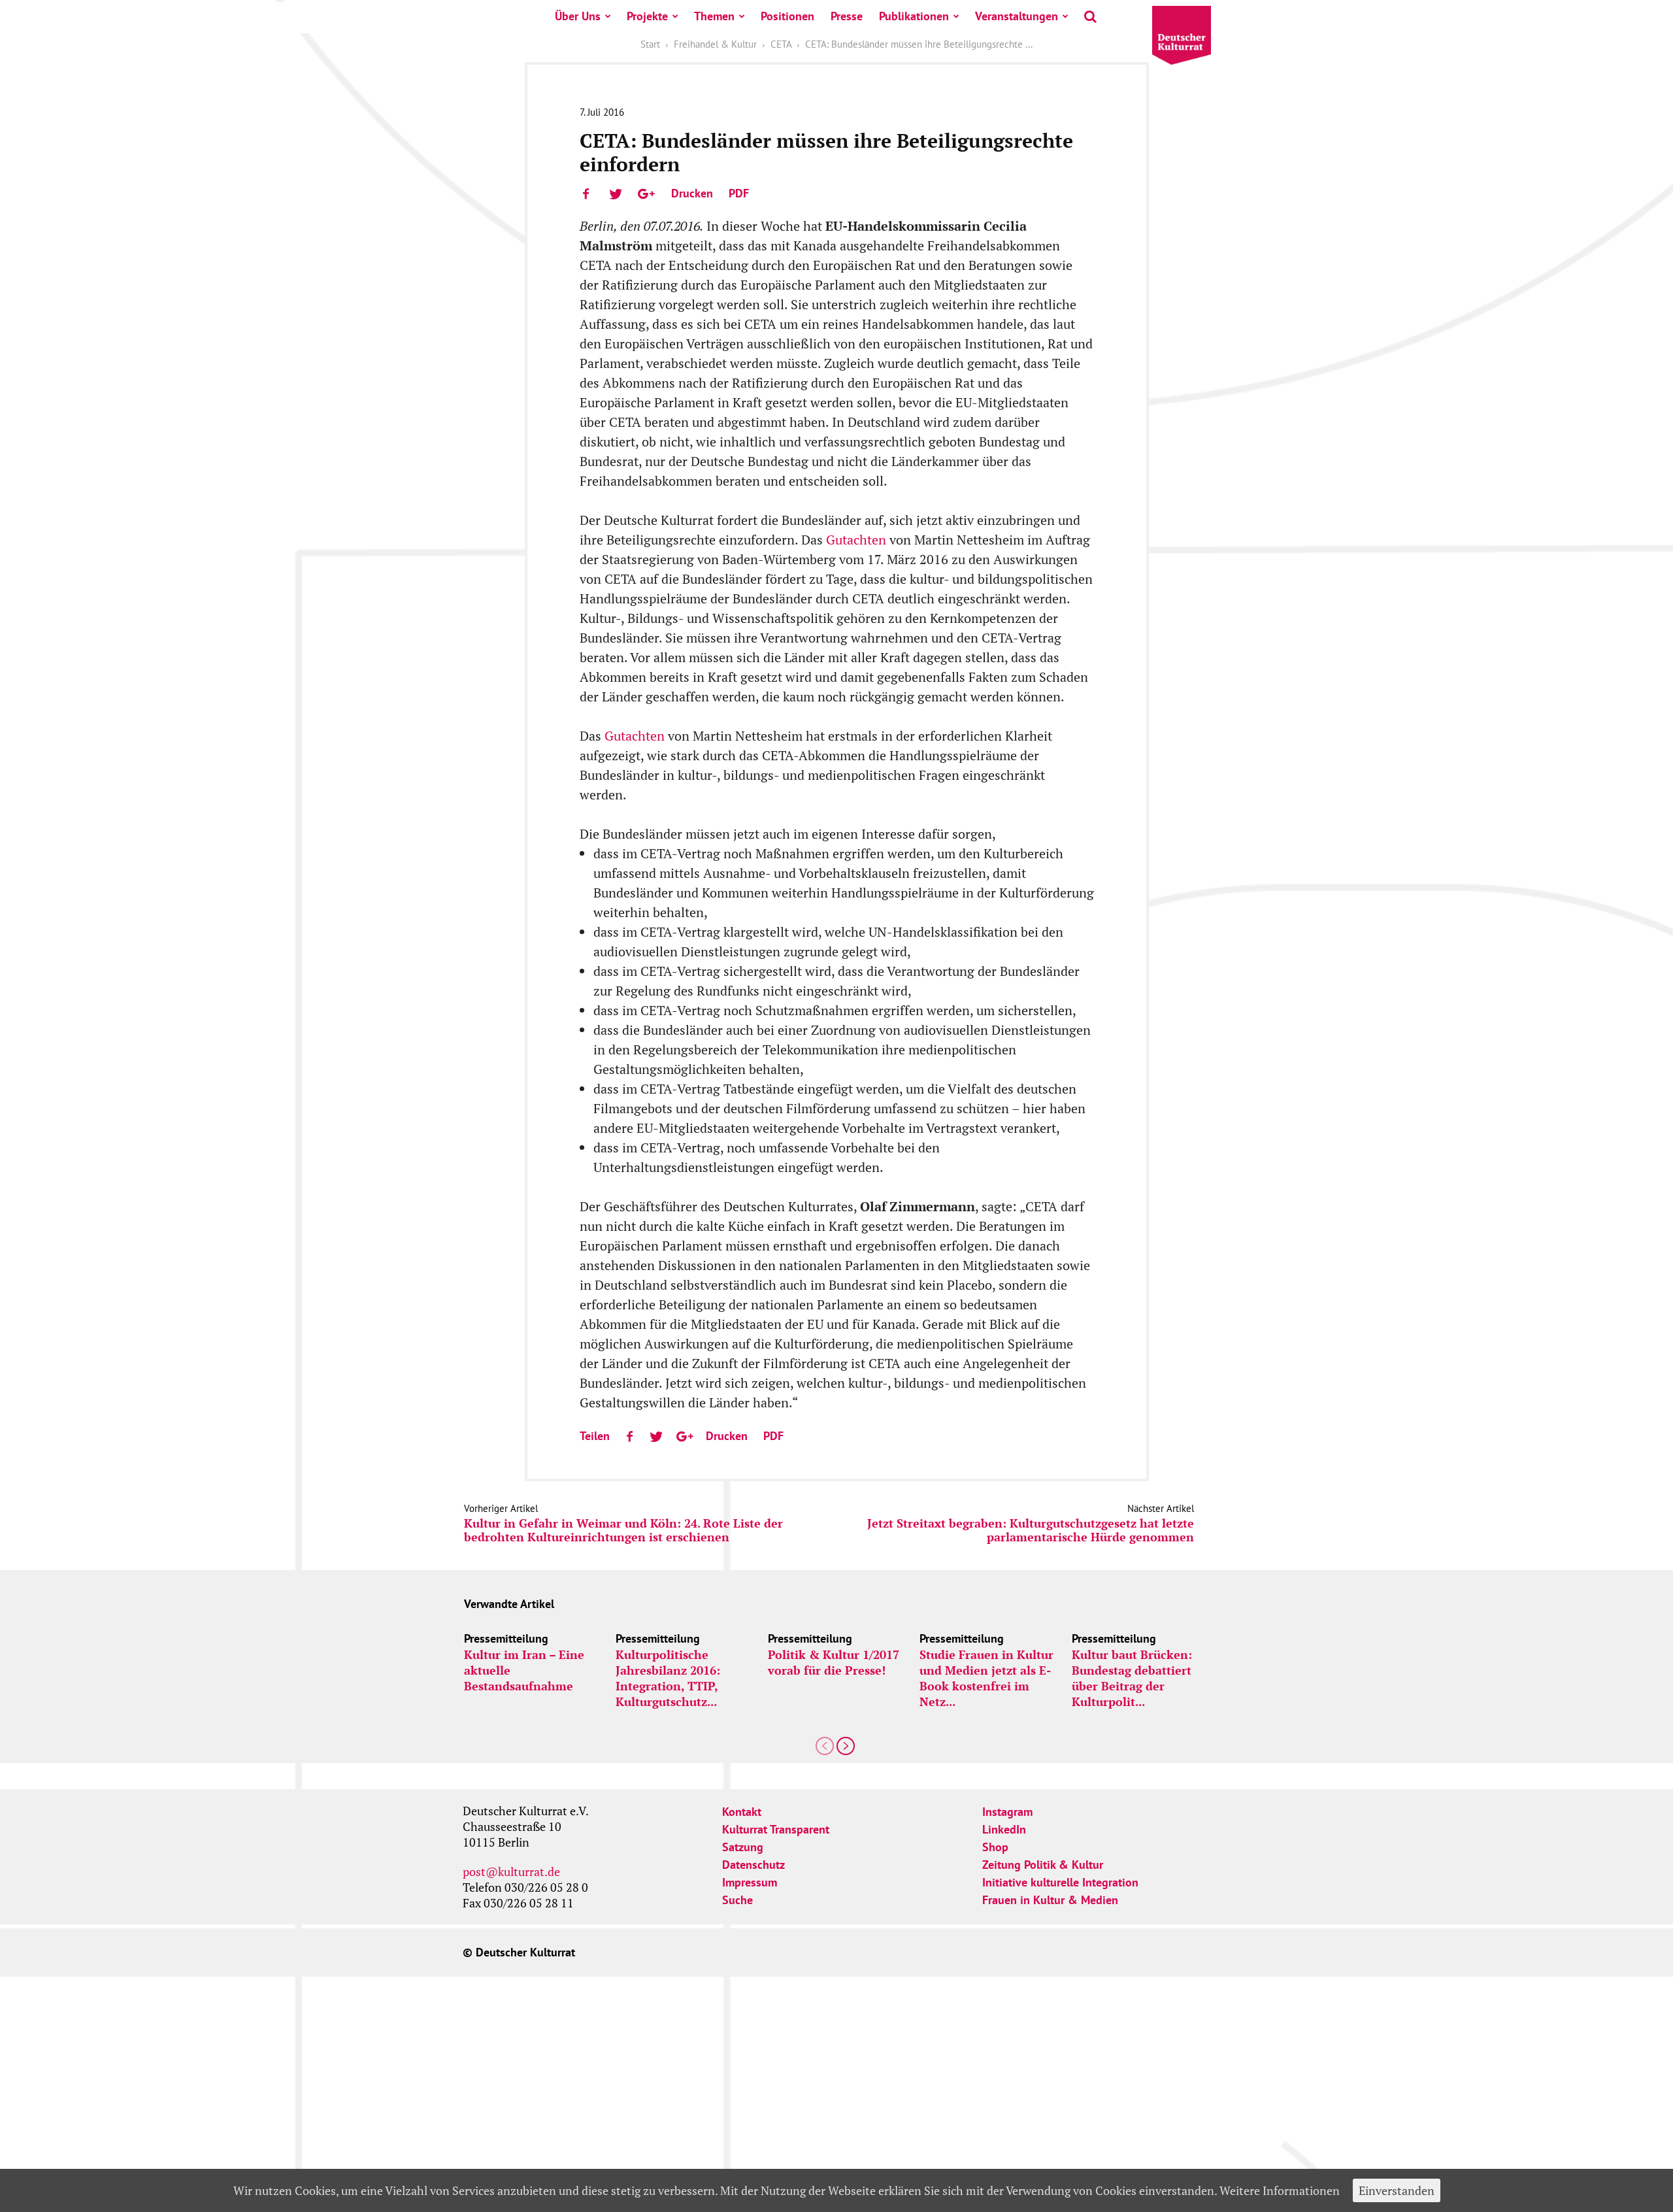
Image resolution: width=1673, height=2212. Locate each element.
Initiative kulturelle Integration (1060, 1882)
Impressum (750, 1882)
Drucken (692, 193)
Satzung (743, 1847)
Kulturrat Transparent (776, 1829)
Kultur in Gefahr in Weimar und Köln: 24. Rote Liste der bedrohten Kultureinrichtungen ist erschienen (623, 1530)
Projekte (647, 16)
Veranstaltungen (1017, 16)
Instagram (1007, 1812)
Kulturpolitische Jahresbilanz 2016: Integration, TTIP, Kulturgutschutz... (668, 1678)
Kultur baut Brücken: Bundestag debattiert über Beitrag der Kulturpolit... (1132, 1678)
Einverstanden (1397, 2190)
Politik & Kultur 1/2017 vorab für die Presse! (834, 1662)
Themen (714, 16)
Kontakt (742, 1812)
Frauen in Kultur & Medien (1050, 1900)
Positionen (787, 16)
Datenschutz (754, 1865)
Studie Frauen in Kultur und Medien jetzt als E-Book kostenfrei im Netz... (986, 1678)
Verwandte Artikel (509, 1604)
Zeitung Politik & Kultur (1043, 1865)
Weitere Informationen (1280, 2190)
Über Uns (578, 16)
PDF (739, 193)
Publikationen (914, 16)
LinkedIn (1004, 1829)
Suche (737, 1900)
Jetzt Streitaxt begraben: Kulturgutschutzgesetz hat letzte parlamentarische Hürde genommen (1031, 1530)
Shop (995, 1847)
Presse (847, 16)
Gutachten (856, 540)
